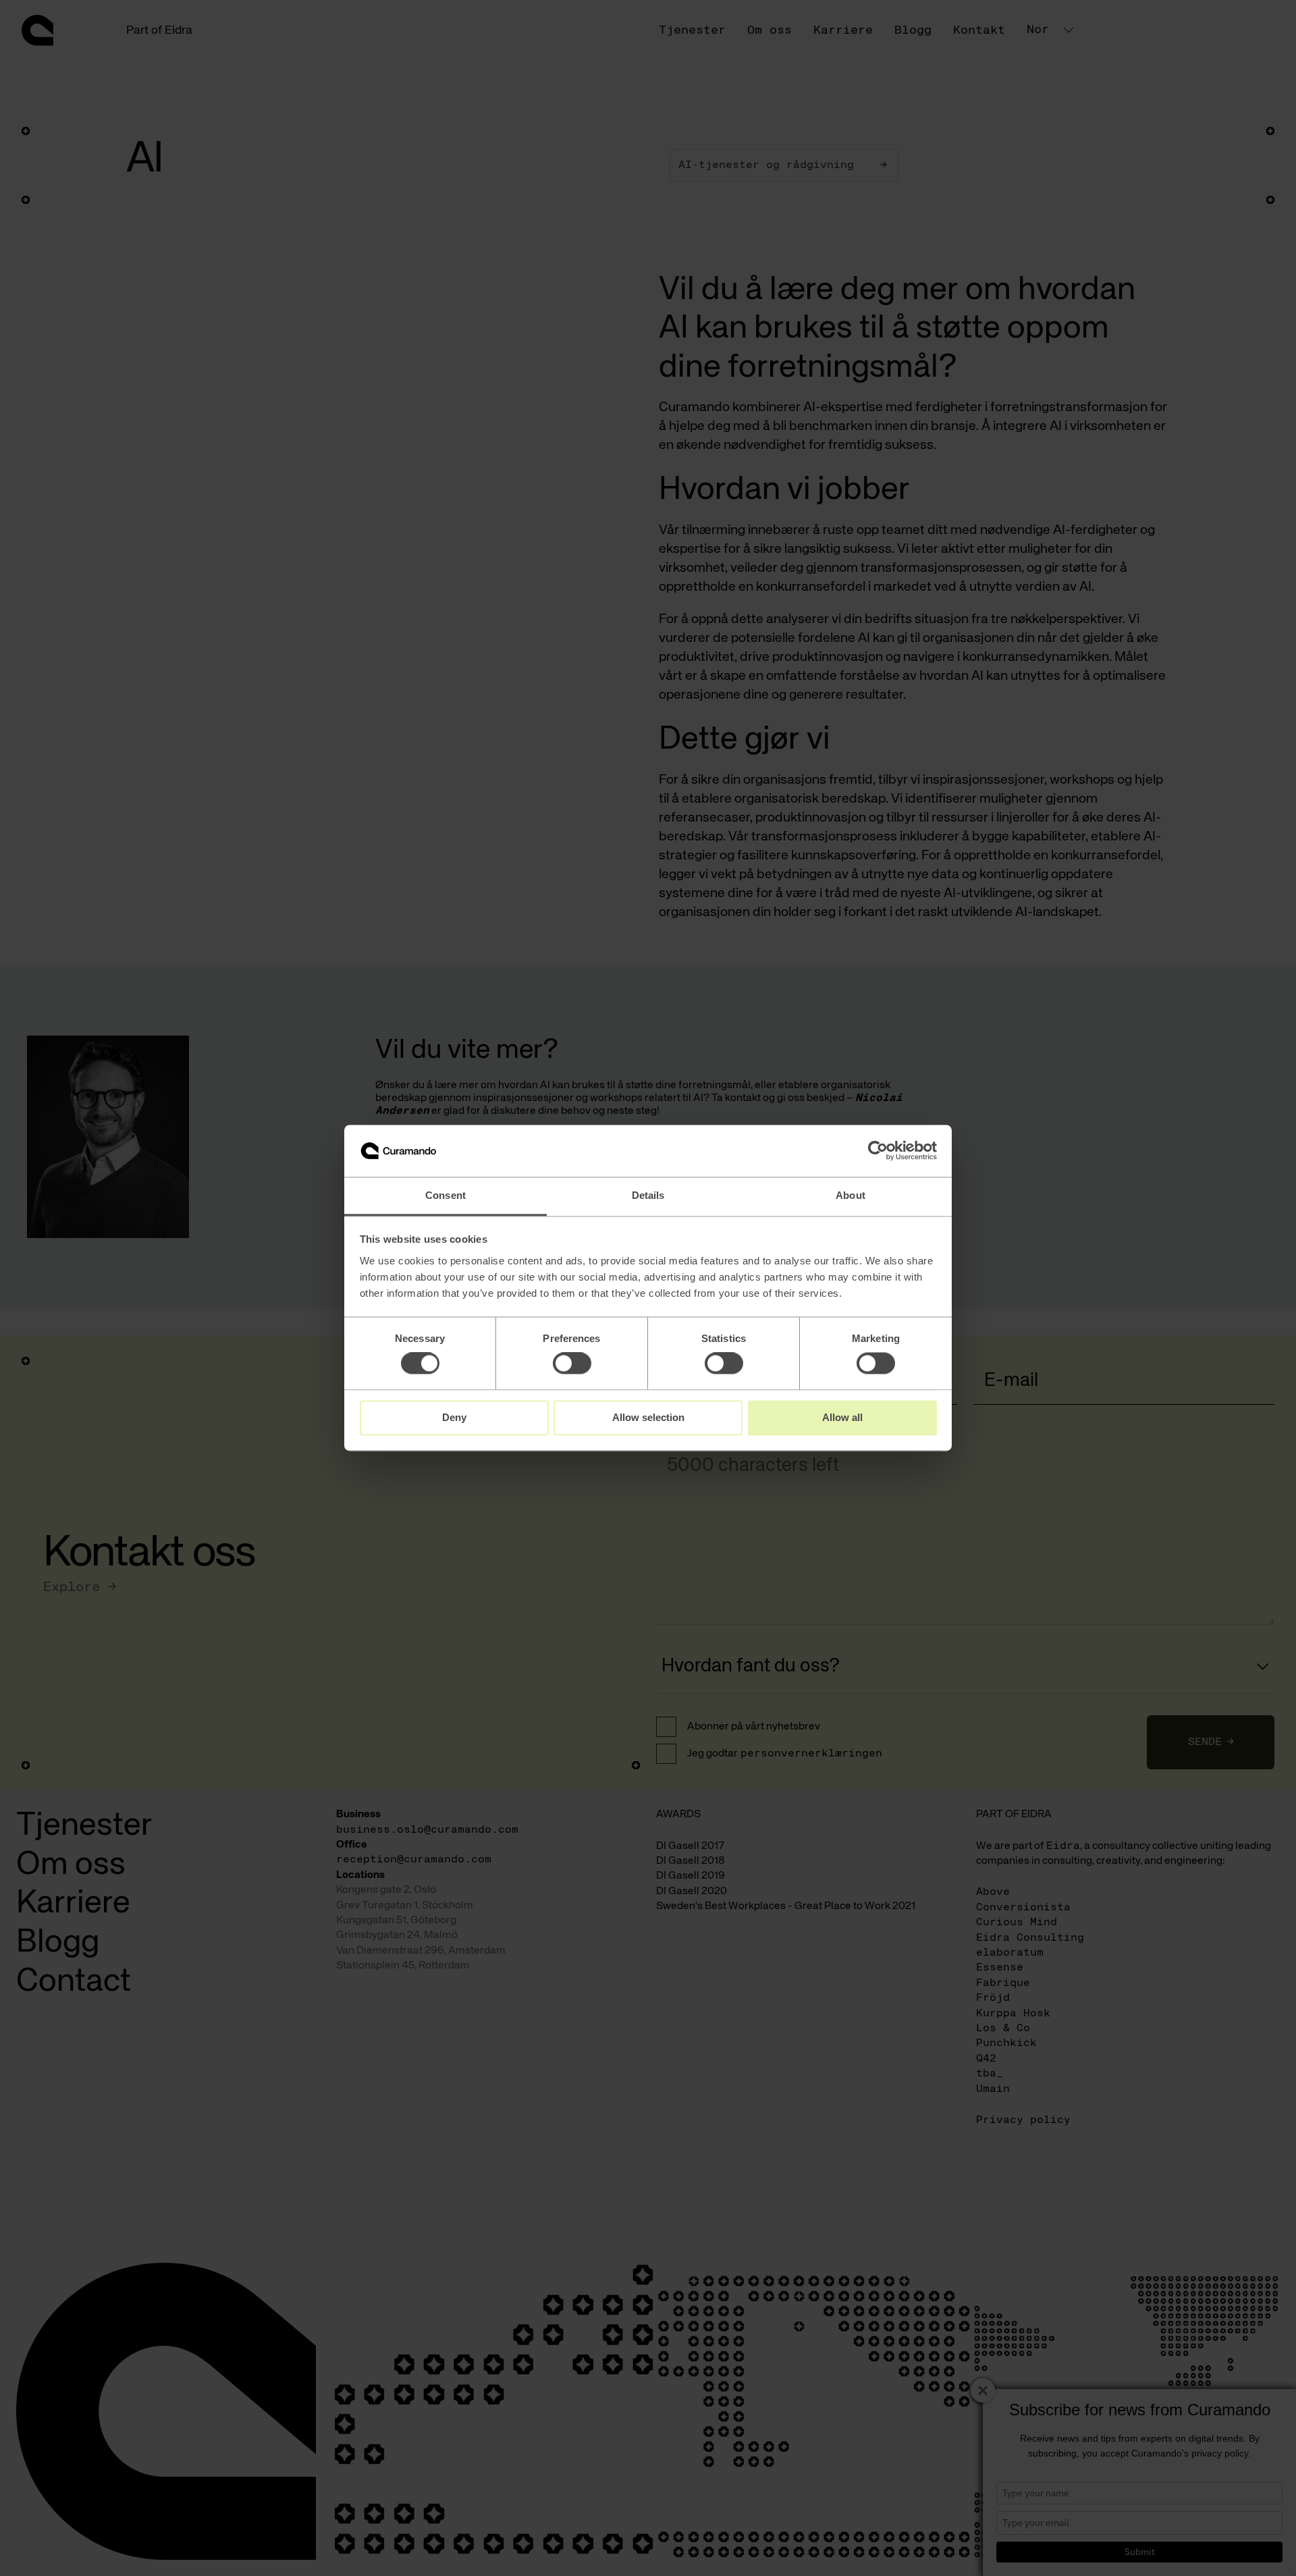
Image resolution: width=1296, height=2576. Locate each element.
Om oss (769, 30)
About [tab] (850, 1195)
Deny (454, 1417)
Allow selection (648, 1417)
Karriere (843, 30)
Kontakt (979, 30)
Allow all (842, 1417)
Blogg (913, 30)
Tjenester (692, 30)
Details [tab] (648, 1195)
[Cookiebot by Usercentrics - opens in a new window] (878, 1151)
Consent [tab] (446, 1195)
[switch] (572, 1364)
